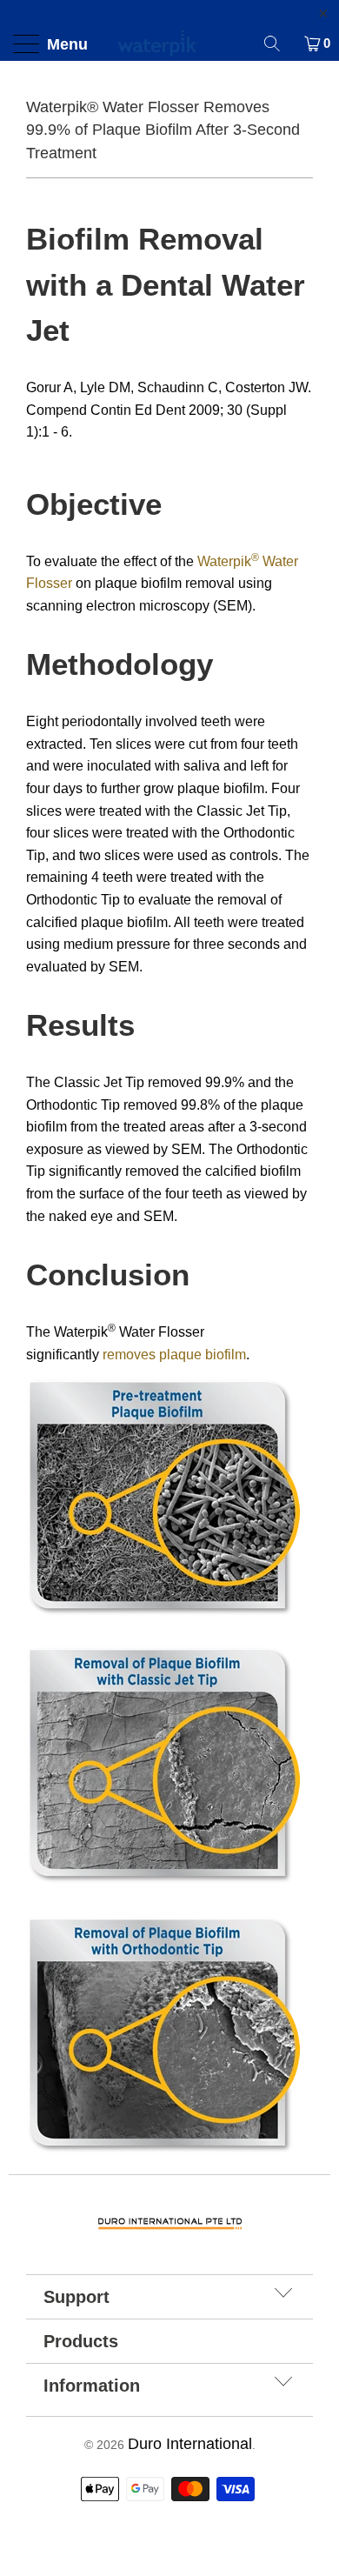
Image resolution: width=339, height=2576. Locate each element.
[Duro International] (170, 43)
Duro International (190, 2444)
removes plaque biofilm (174, 1355)
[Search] (278, 43)
